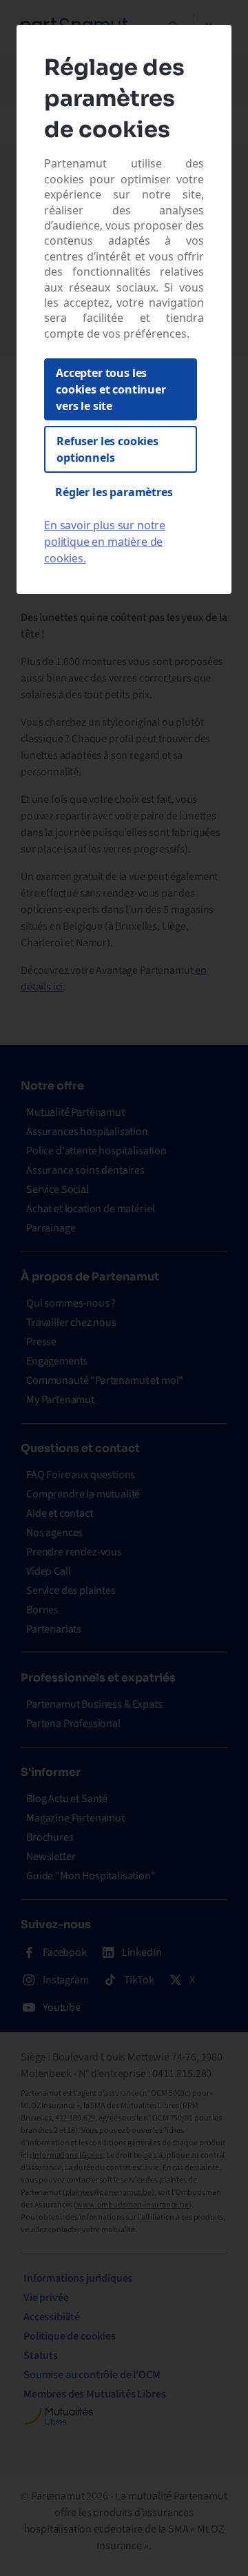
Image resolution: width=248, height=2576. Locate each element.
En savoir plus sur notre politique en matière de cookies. (105, 542)
